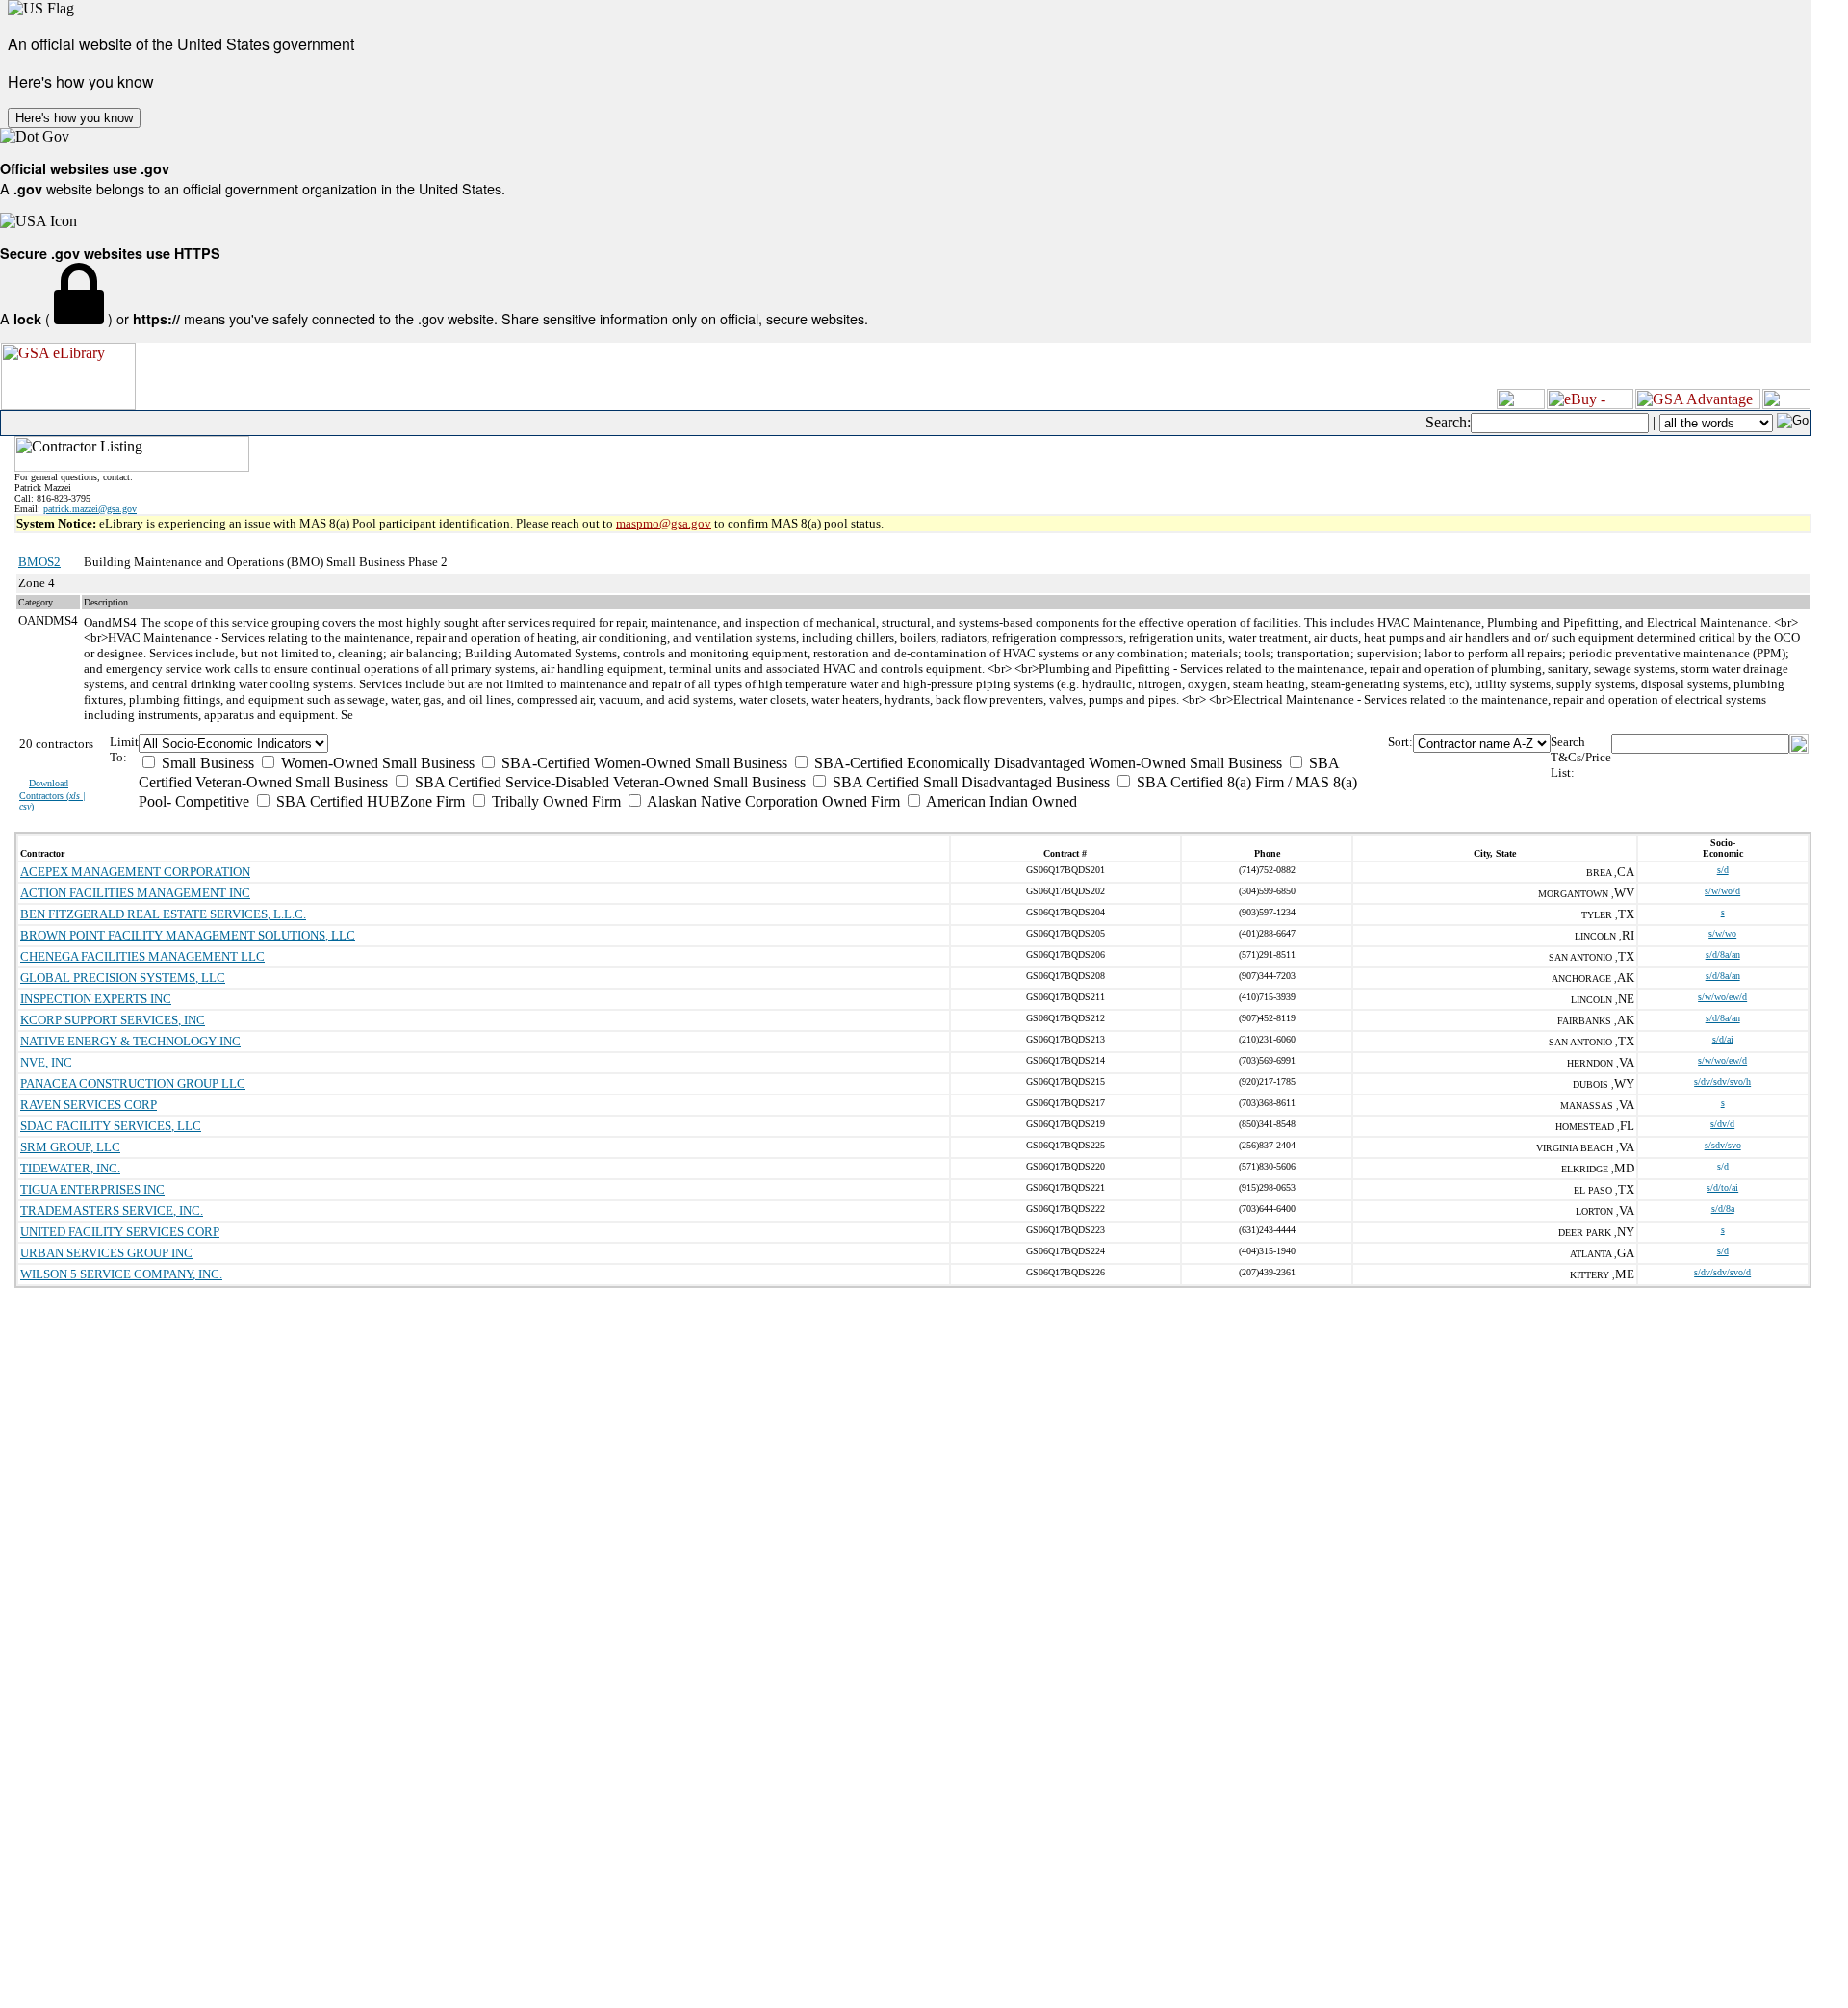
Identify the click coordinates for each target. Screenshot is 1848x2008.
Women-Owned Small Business (376, 763)
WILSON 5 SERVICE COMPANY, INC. (121, 1274)
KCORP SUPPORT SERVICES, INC (113, 1020)
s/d (1723, 870)
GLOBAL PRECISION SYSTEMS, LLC (123, 978)
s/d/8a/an (1723, 954)
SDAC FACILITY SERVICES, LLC (111, 1126)
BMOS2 (39, 562)
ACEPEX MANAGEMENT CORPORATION (135, 872)
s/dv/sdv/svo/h (1722, 1081)
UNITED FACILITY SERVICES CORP (120, 1232)
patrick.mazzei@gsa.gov (90, 509)
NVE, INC (46, 1062)
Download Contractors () (52, 795)
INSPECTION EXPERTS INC (96, 999)
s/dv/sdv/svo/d (1722, 1272)
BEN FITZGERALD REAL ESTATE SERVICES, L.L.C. (163, 914)
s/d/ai (1723, 1039)
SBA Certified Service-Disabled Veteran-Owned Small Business (608, 782)
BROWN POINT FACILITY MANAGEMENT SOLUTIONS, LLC (188, 935)
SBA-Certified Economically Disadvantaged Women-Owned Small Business (1046, 763)
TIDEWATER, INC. (70, 1168)
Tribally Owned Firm (554, 801)
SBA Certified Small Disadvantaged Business (969, 782)
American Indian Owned (1000, 801)
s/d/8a (1723, 1209)
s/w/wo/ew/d (1722, 997)
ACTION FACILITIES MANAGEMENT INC (135, 893)
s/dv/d (1722, 1124)
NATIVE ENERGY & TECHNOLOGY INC (130, 1041)
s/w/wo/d (1722, 891)
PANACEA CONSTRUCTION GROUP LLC (133, 1083)
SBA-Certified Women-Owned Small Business (642, 763)
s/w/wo (1722, 933)
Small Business (206, 763)
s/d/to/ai (1722, 1187)
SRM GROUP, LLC (70, 1147)
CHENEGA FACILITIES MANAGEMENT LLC (142, 956)
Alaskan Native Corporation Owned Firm (772, 801)
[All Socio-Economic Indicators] (763, 744)
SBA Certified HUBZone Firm (369, 801)
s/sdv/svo (1723, 1145)
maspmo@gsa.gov (664, 523)
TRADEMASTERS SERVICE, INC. (112, 1210)
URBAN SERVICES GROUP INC (106, 1253)
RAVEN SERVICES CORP (89, 1105)
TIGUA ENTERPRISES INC (92, 1189)
